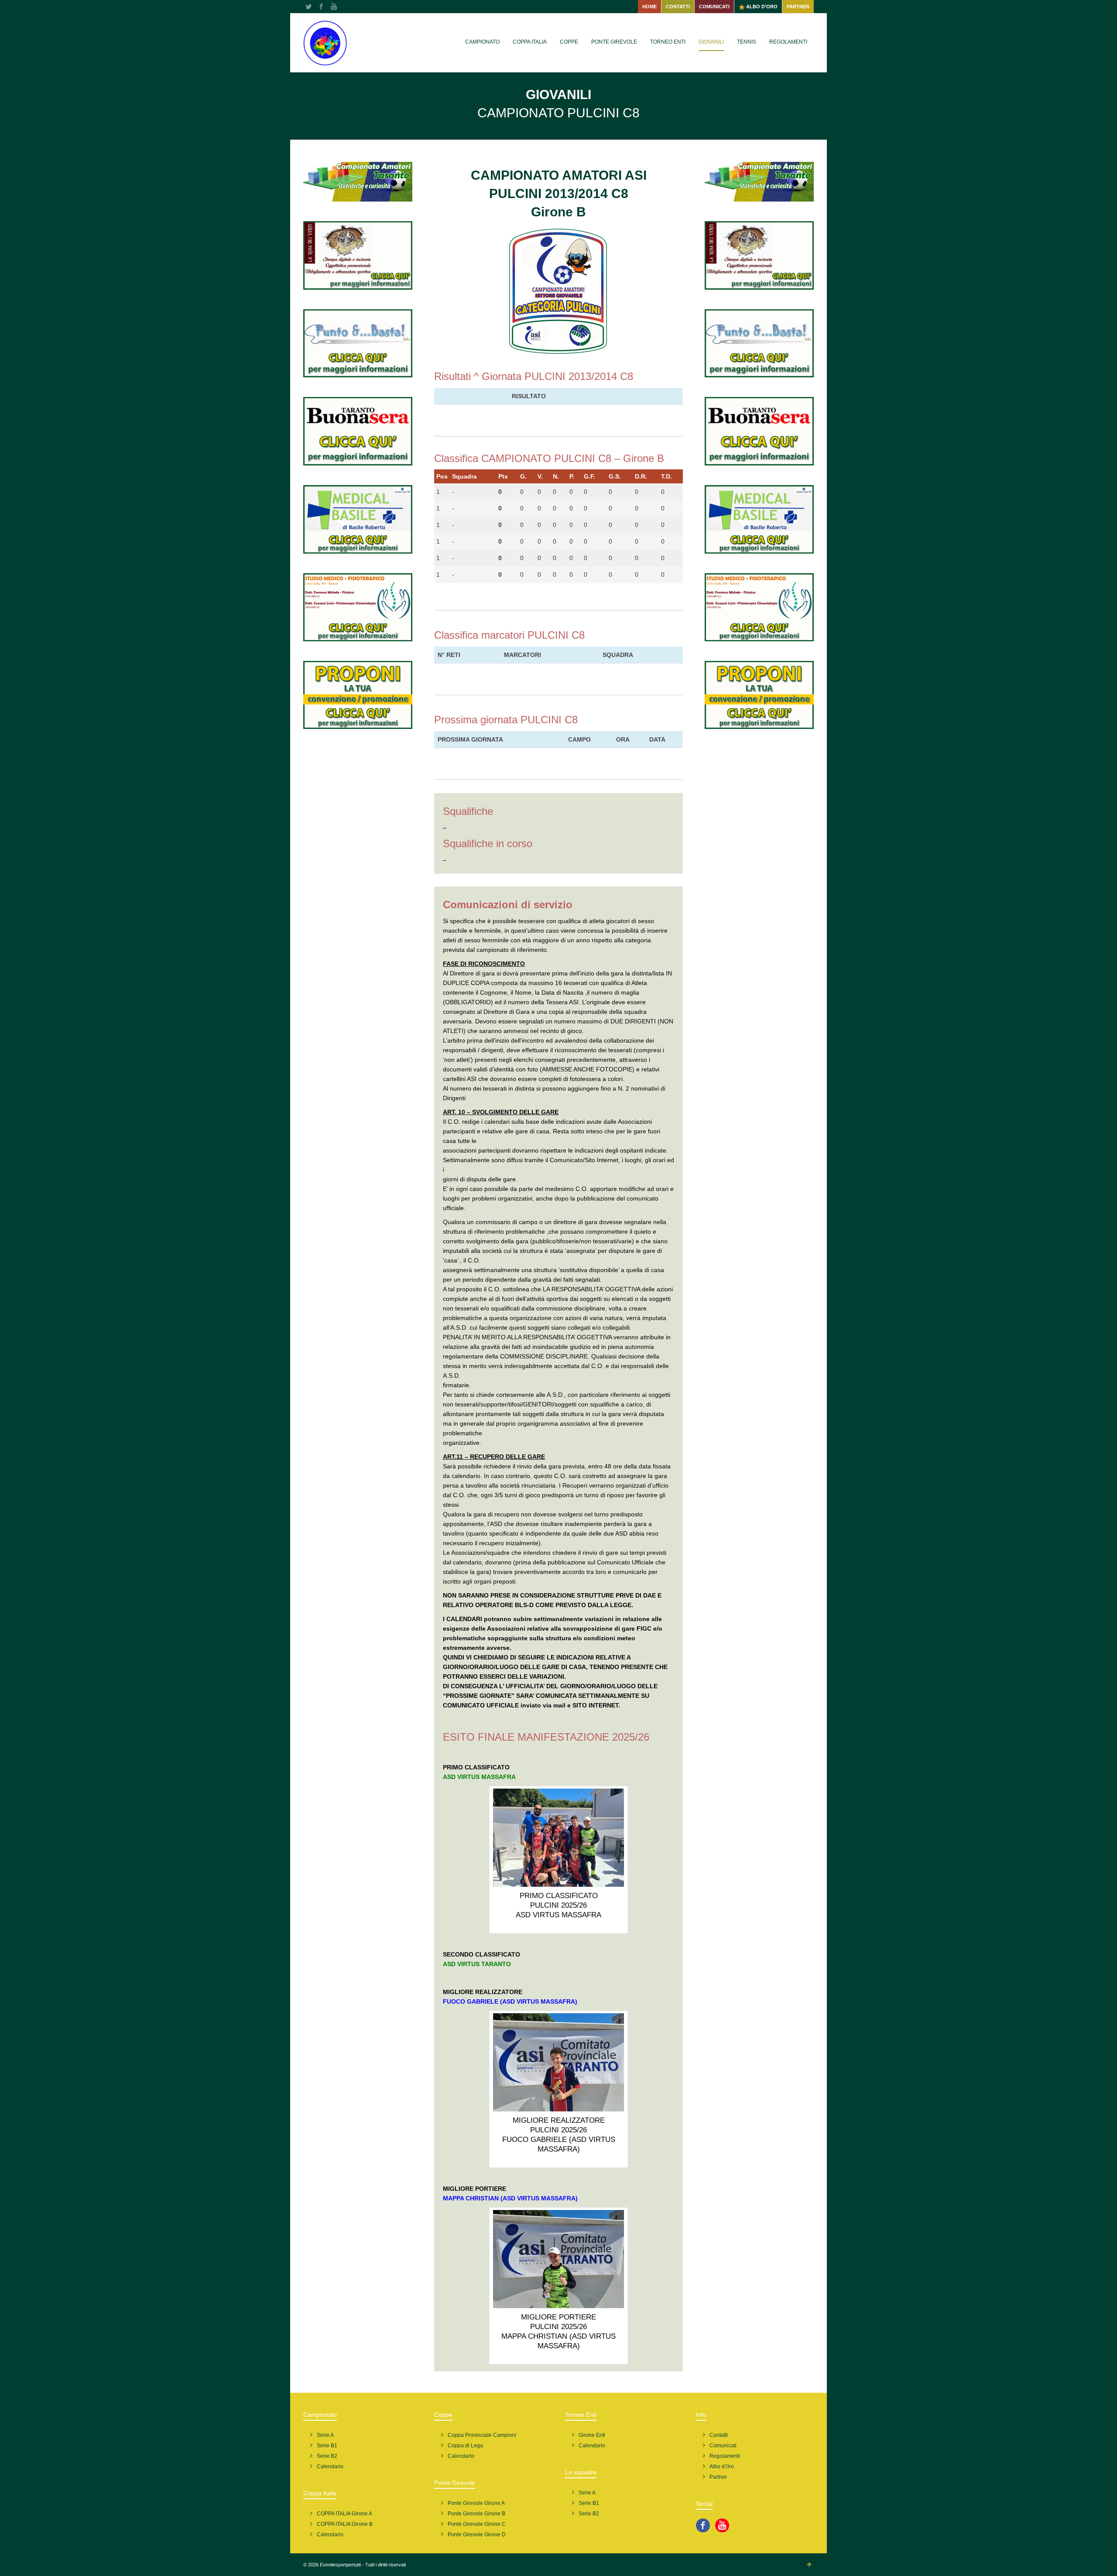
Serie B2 (327, 2456)
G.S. (615, 476)
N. (556, 476)
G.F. (589, 476)
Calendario (330, 2467)
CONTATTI (678, 7)
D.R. (641, 476)
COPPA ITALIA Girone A (344, 2514)
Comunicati (723, 2446)
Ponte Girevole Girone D (477, 2535)
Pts (503, 476)
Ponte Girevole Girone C (477, 2524)
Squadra (464, 476)
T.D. (666, 476)
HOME (649, 7)
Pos (442, 476)
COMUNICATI (714, 7)
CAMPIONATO (482, 42)
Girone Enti (592, 2435)
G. (523, 476)
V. (540, 476)
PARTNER (798, 7)
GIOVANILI (711, 42)
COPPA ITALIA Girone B (345, 2524)
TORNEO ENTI (668, 42)
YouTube (334, 7)
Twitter (308, 7)
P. (572, 476)
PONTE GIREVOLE (614, 42)
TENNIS (747, 42)
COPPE (569, 42)
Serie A (325, 2435)
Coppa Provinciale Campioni (482, 2435)
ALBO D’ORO (761, 7)
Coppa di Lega (465, 2446)
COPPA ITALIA (530, 42)
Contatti (719, 2435)
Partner (718, 2477)
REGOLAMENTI (788, 42)
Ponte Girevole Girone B (476, 2514)
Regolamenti (725, 2456)
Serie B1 (327, 2446)
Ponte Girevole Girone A (476, 2503)
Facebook (321, 7)
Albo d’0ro (722, 2467)
